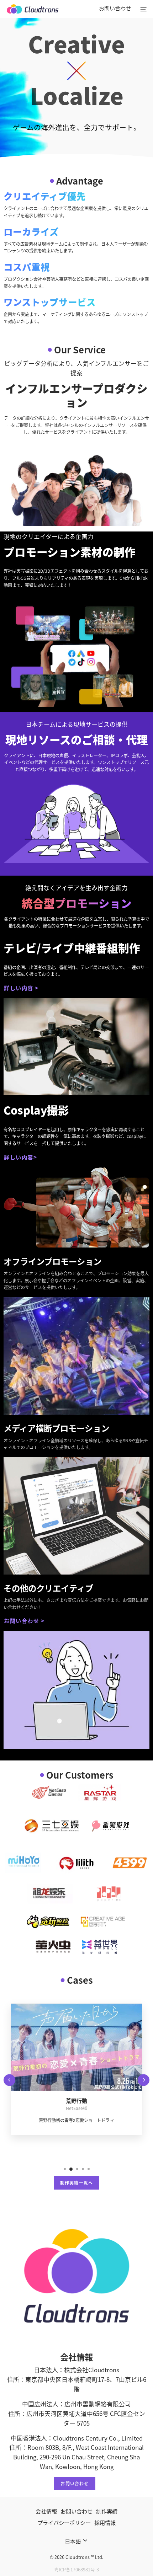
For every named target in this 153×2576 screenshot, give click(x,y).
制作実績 (107, 2511)
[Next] (144, 2080)
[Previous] (9, 2080)
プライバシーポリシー (64, 2522)
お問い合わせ (115, 8)
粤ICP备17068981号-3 (76, 2569)
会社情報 (46, 2511)
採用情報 (105, 2522)
